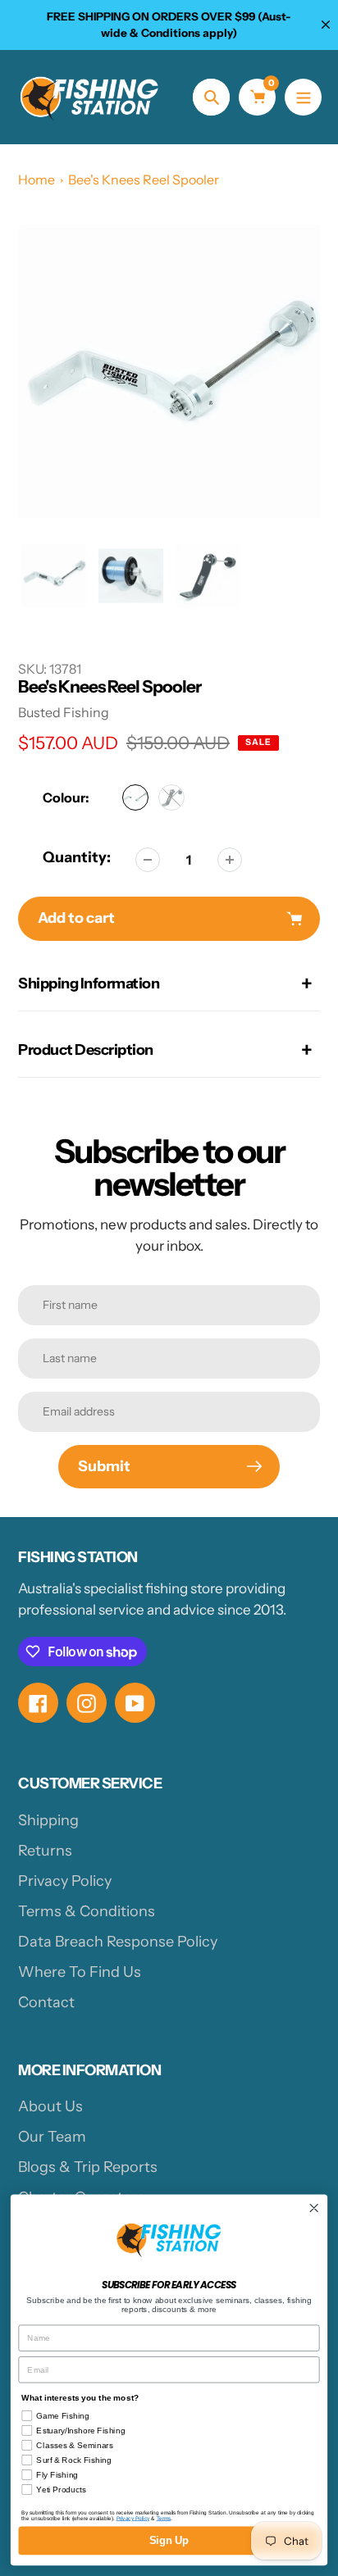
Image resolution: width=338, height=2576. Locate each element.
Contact (46, 2002)
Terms (164, 2518)
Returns (45, 1851)
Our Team (52, 2137)
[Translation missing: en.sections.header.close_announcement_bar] (326, 25)
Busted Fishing (64, 712)
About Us (50, 2106)
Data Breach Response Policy (118, 1942)
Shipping (48, 1820)
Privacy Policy (65, 1881)
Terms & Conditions (87, 1911)
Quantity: (77, 857)
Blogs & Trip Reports (88, 2167)
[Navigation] (303, 97)
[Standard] (135, 797)
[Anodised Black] (171, 797)
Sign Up (169, 2541)
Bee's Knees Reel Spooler (144, 179)
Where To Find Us (80, 1972)
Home (37, 179)
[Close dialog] (314, 2208)
